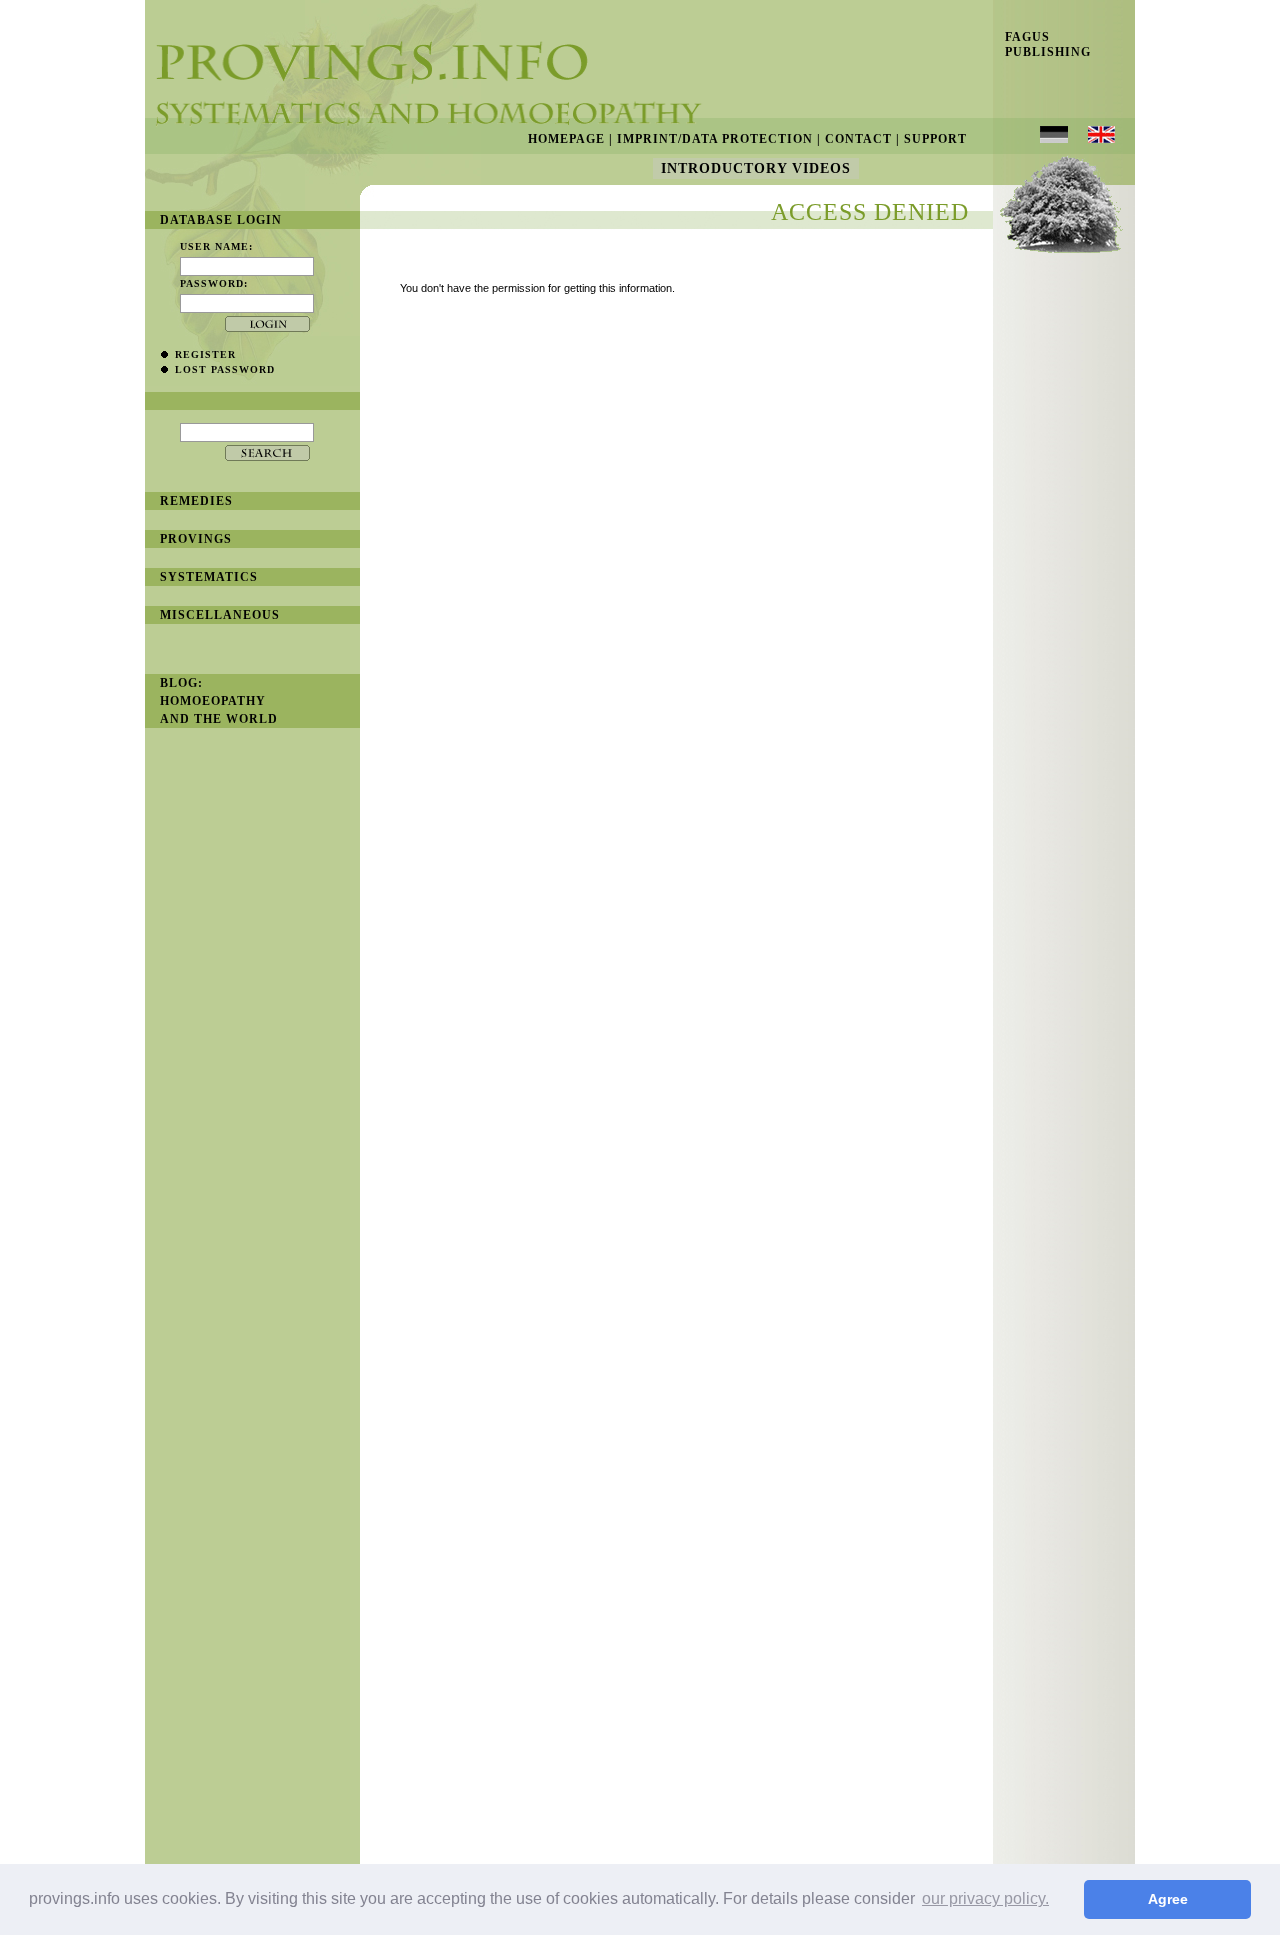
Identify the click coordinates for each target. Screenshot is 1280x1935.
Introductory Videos (756, 168)
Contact (858, 139)
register (205, 354)
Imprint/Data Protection (715, 139)
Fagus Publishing (1042, 44)
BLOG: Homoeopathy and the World (219, 701)
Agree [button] (1168, 1899)
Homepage (566, 139)
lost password (225, 369)
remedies (196, 501)
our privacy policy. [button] (985, 1898)
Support (935, 139)
